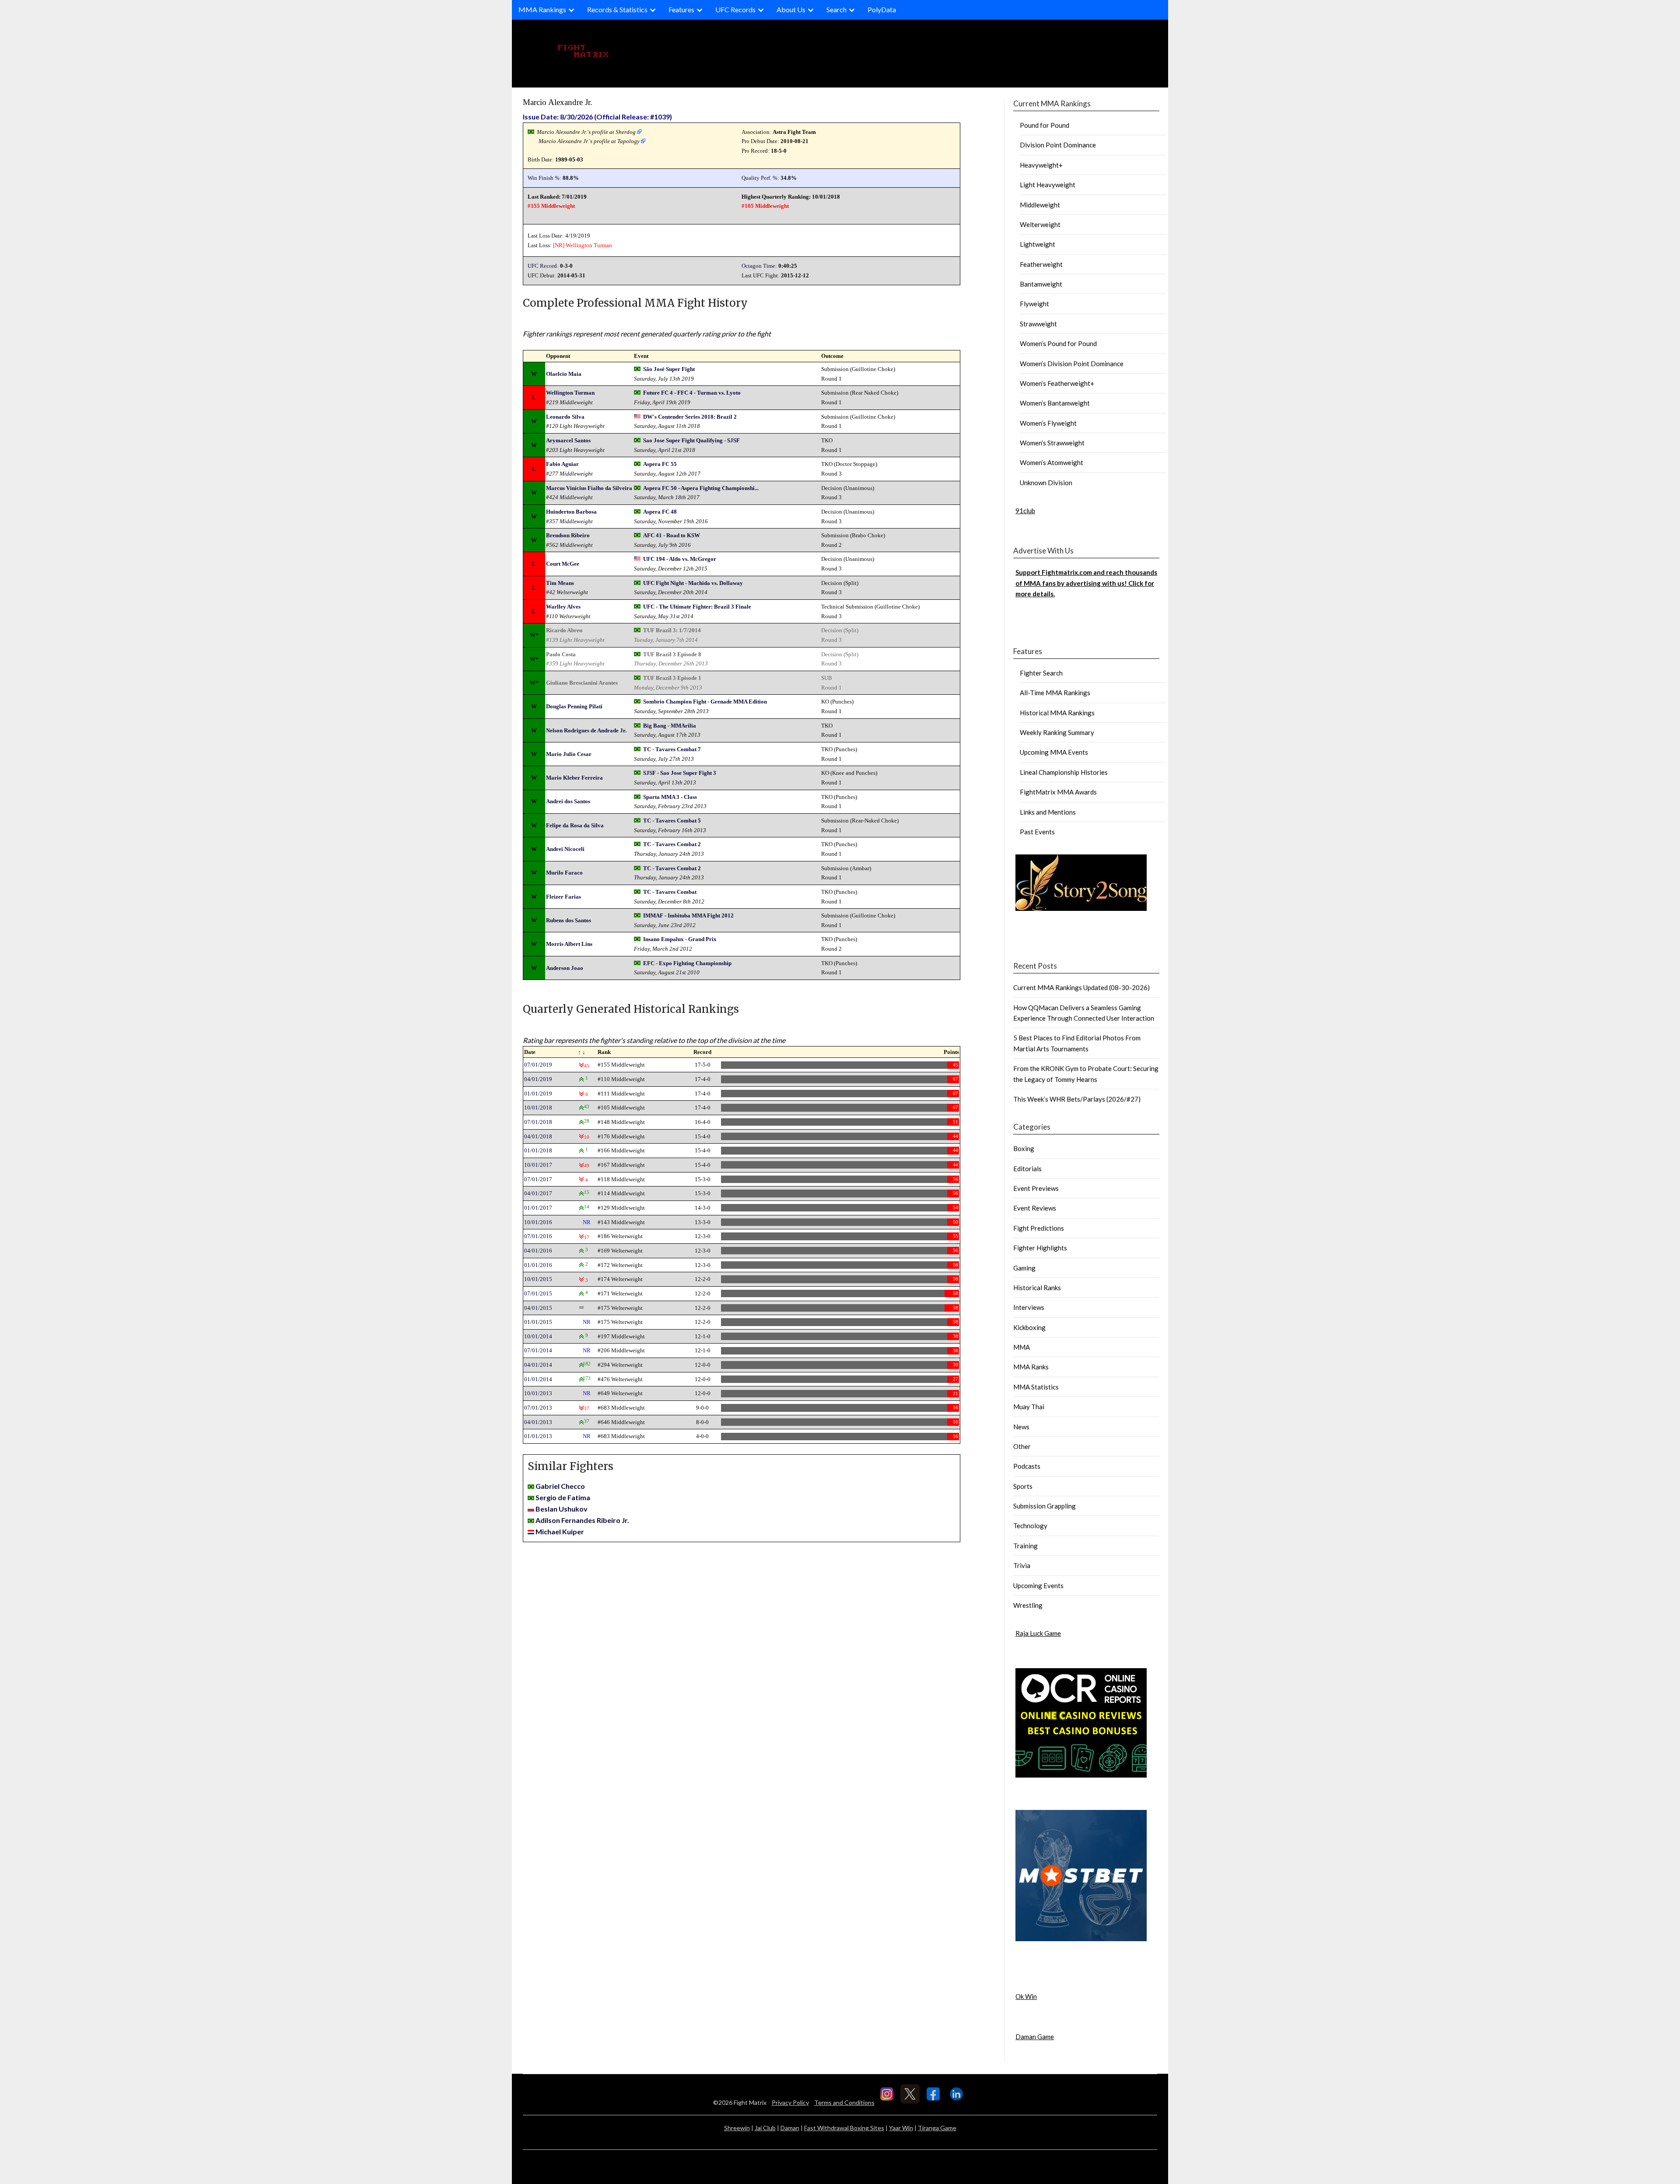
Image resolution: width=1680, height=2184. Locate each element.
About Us (791, 9)
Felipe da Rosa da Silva (575, 825)
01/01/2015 (538, 1322)
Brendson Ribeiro (568, 535)
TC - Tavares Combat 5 (672, 821)
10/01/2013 (538, 1393)
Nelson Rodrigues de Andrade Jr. (586, 730)
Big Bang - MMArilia (670, 726)
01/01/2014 (538, 1379)
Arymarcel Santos (568, 440)
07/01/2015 (538, 1293)
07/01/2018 (538, 1122)
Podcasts (1027, 1466)
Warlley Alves (563, 607)
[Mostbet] (1081, 1939)
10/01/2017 (538, 1165)
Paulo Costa (561, 654)
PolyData (882, 9)
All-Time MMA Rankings (1055, 693)
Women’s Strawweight (1052, 443)
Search (836, 9)
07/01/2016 (538, 1236)
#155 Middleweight (551, 206)
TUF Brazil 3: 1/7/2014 (672, 630)
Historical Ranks (1037, 1288)
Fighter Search (1041, 673)
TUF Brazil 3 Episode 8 (672, 654)
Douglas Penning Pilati (574, 706)
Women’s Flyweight (1048, 423)
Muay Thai (1029, 1407)
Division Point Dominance (1058, 145)
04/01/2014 (538, 1365)
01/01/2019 (538, 1094)
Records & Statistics (617, 9)
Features (681, 9)
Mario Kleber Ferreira (574, 778)
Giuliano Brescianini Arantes (582, 683)
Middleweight (1040, 205)
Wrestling (1028, 1605)
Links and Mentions (1048, 812)
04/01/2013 (538, 1422)
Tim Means (560, 583)
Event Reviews (1035, 1208)
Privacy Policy (790, 2102)
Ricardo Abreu (564, 630)
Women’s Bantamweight (1055, 403)
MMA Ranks (1031, 1367)
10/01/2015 (538, 1279)
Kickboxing (1029, 1327)
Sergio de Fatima (563, 1497)
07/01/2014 (538, 1350)
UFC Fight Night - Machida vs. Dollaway (693, 583)
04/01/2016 (538, 1251)
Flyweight (1034, 304)
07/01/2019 (538, 1065)
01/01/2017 (538, 1208)
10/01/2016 (538, 1222)
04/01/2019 (538, 1079)
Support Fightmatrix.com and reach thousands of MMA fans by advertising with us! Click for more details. (1086, 583)
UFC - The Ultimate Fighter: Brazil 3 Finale (697, 607)
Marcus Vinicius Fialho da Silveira (589, 488)
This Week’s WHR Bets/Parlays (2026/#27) (1077, 1099)
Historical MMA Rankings (1057, 713)
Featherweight (1041, 264)
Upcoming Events (1038, 1585)
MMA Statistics (1036, 1387)
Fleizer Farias (563, 897)
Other (1022, 1446)
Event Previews (1036, 1188)
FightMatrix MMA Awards (1058, 792)
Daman (790, 2128)
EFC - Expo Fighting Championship (687, 963)
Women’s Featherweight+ (1057, 383)
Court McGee (563, 564)
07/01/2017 (538, 1179)
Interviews (1029, 1307)
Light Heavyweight (1048, 185)
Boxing (1024, 1148)
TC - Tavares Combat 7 (672, 749)
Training (1025, 1546)
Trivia (1022, 1565)
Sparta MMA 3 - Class (670, 797)
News (1021, 1427)
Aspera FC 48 (660, 512)
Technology (1030, 1526)
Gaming (1024, 1268)
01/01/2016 (538, 1265)
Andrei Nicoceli (565, 849)
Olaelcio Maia (564, 374)
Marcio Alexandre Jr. (558, 102)
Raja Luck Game (1038, 1633)
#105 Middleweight (765, 206)
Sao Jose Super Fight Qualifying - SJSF (691, 440)
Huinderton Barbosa (571, 512)
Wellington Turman (589, 245)
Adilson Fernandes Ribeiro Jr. (582, 1520)
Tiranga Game (937, 2128)
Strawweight (1038, 324)
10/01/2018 (538, 1108)
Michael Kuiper (560, 1531)
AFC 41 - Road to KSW (672, 535)
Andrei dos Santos (568, 801)
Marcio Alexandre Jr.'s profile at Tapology (589, 141)
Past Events (1037, 832)
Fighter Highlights (1040, 1248)
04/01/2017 (538, 1193)
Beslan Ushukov (562, 1509)
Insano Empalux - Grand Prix (680, 939)
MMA (1022, 1347)
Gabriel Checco (560, 1486)
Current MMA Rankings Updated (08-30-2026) (1081, 987)
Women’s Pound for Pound (1058, 343)
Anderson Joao (565, 968)
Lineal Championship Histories (1064, 772)
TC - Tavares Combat (670, 892)
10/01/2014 (538, 1336)
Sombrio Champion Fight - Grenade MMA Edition (705, 702)
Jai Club (765, 2128)
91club (1025, 511)
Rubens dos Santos (569, 920)
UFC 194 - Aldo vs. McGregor (680, 559)
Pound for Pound (1045, 125)
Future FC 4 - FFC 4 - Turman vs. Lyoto (692, 393)
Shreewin (737, 2128)
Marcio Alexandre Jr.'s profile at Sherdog (586, 132)
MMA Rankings (542, 9)
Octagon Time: (759, 266)
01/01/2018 (538, 1150)
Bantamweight (1041, 284)
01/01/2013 (538, 1436)
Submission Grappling (1045, 1506)
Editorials (1027, 1169)
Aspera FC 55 (660, 464)
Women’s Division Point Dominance (1072, 364)
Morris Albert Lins (569, 944)
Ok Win (1026, 1996)
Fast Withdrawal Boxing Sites (844, 2128)
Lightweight (1038, 244)
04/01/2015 (538, 1308)
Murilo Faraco (564, 873)
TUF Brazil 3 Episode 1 (672, 678)
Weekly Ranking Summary (1057, 732)
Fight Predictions (1039, 1228)
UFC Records (735, 9)
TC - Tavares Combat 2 (672, 844)
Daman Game (1035, 2037)
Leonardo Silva (565, 417)
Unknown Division (1046, 483)
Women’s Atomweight (1052, 462)
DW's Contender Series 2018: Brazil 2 (690, 417)
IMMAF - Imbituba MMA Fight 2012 (688, 915)
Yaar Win (901, 2128)
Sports (1023, 1486)
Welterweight (1040, 224)
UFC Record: (543, 266)
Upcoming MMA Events (1054, 752)
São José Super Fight (669, 369)
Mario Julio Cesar (569, 754)
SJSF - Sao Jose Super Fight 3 (680, 773)
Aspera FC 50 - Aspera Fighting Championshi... (701, 488)
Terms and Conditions (844, 2102)
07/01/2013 (538, 1408)
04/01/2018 (538, 1136)
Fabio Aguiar (562, 464)
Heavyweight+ (1041, 165)
